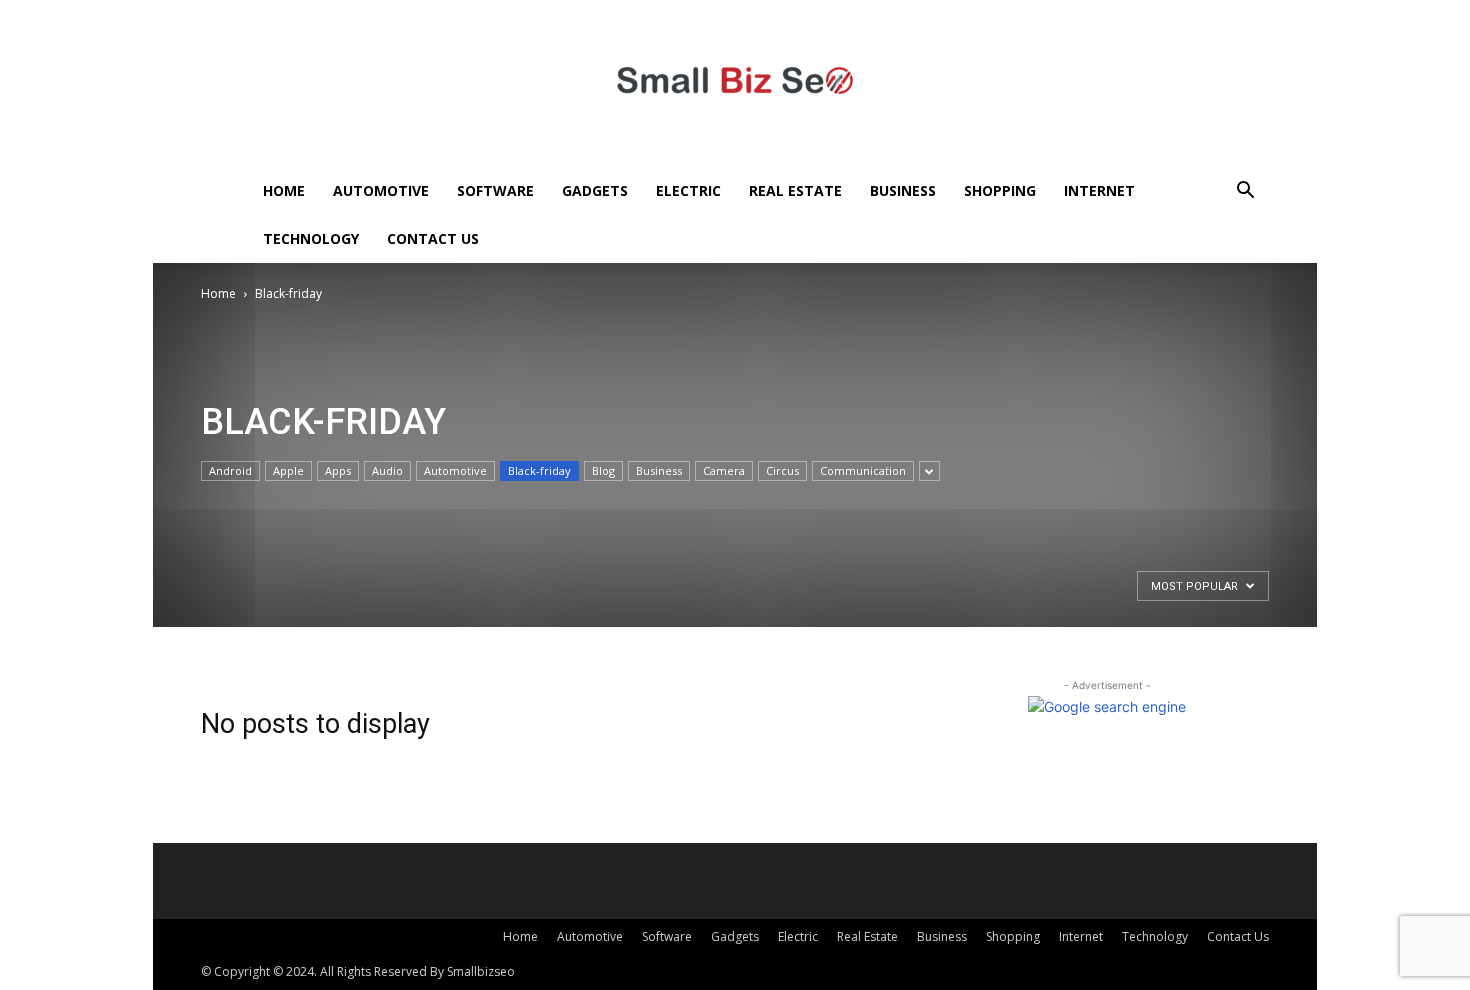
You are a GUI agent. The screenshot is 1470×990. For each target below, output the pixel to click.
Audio (387, 470)
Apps (338, 470)
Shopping (1000, 190)
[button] (1245, 192)
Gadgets (595, 190)
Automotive (381, 190)
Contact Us (433, 238)
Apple (288, 470)
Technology (311, 238)
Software (495, 190)
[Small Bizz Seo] (735, 83)
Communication (863, 470)
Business (903, 190)
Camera (724, 470)
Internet (1099, 190)
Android (230, 470)
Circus (782, 470)
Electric (688, 190)
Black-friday (539, 470)
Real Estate (795, 190)
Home (284, 190)
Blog (603, 470)
